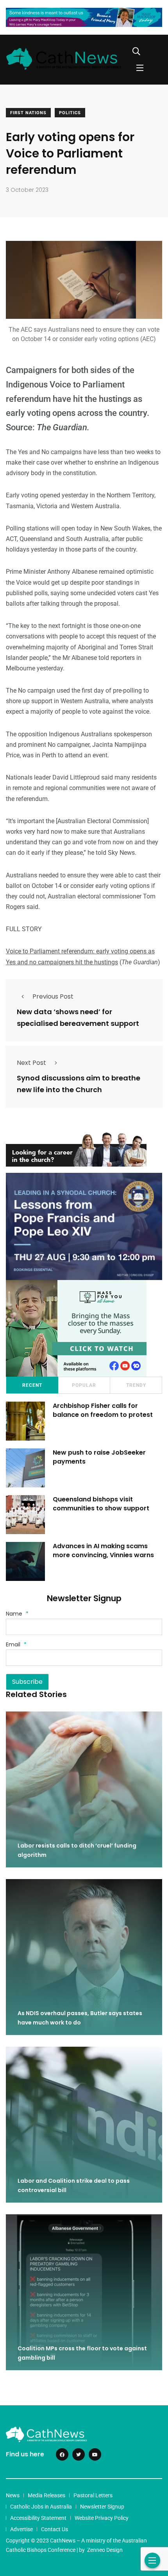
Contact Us (55, 2529)
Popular (84, 1385)
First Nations (28, 113)
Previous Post (53, 996)
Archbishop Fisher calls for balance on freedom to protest (103, 1410)
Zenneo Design (105, 2550)
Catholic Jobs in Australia (41, 2507)
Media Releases (46, 2495)
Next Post (31, 1063)
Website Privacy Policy (102, 2518)
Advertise (21, 2529)
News (13, 2495)
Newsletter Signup (102, 2507)
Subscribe (27, 1682)
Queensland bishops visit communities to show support (101, 1504)
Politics (70, 113)
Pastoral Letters (93, 2495)
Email (16, 1644)
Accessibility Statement (38, 2518)
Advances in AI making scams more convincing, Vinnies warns (103, 1550)
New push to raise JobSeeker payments (99, 1457)
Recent (32, 1385)
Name (17, 1614)
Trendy (136, 1385)
